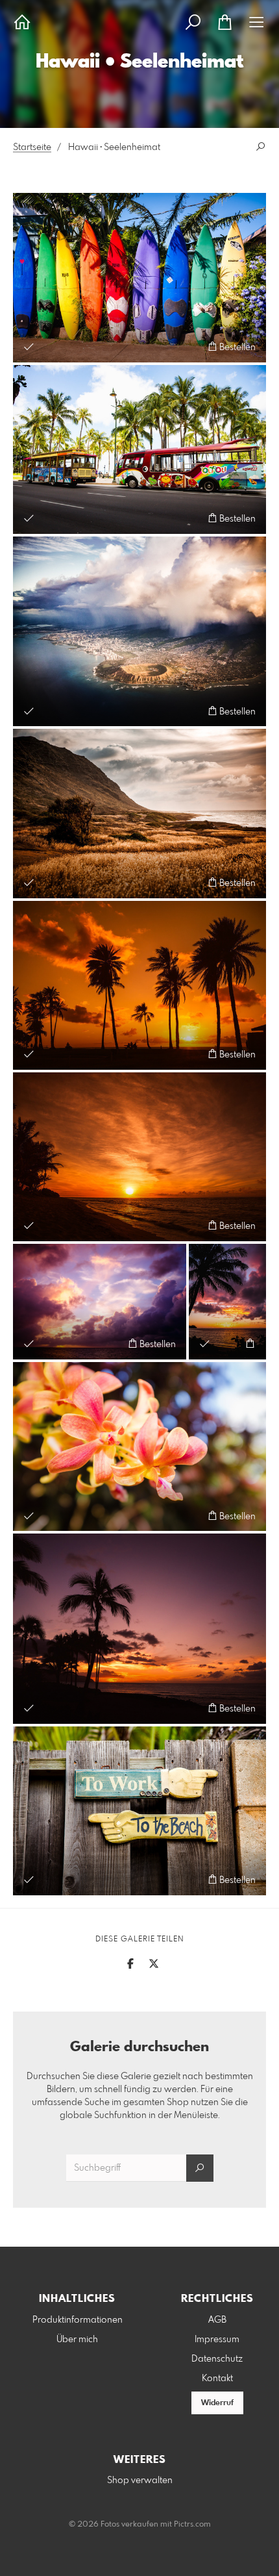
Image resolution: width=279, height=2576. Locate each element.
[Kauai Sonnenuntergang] (227, 1302)
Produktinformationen (78, 2320)
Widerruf (217, 2403)
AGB (217, 2320)
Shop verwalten (140, 2481)
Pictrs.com (192, 2525)
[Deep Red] (139, 1157)
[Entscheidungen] (139, 1811)
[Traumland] (139, 813)
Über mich (77, 2340)
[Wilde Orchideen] (139, 1446)
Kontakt (217, 2379)
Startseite (32, 147)
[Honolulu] (139, 632)
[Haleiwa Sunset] (139, 1629)
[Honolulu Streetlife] (139, 449)
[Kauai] (100, 1302)
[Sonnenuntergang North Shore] (139, 985)
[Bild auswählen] (29, 347)
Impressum (217, 2340)
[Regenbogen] (139, 277)
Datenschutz (217, 2359)
